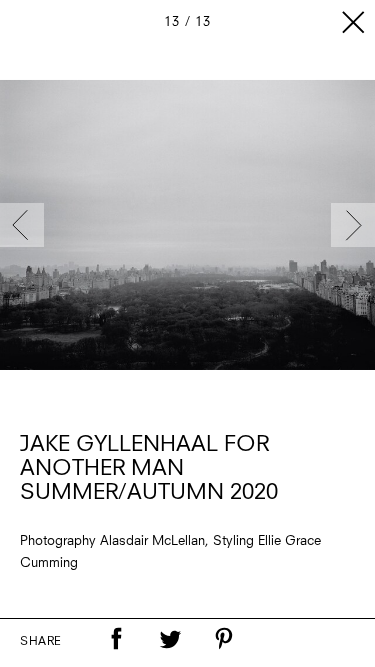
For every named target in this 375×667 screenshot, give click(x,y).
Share (41, 642)
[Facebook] (116, 639)
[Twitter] (170, 639)
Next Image (353, 225)
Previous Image (22, 225)
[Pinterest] (224, 639)
